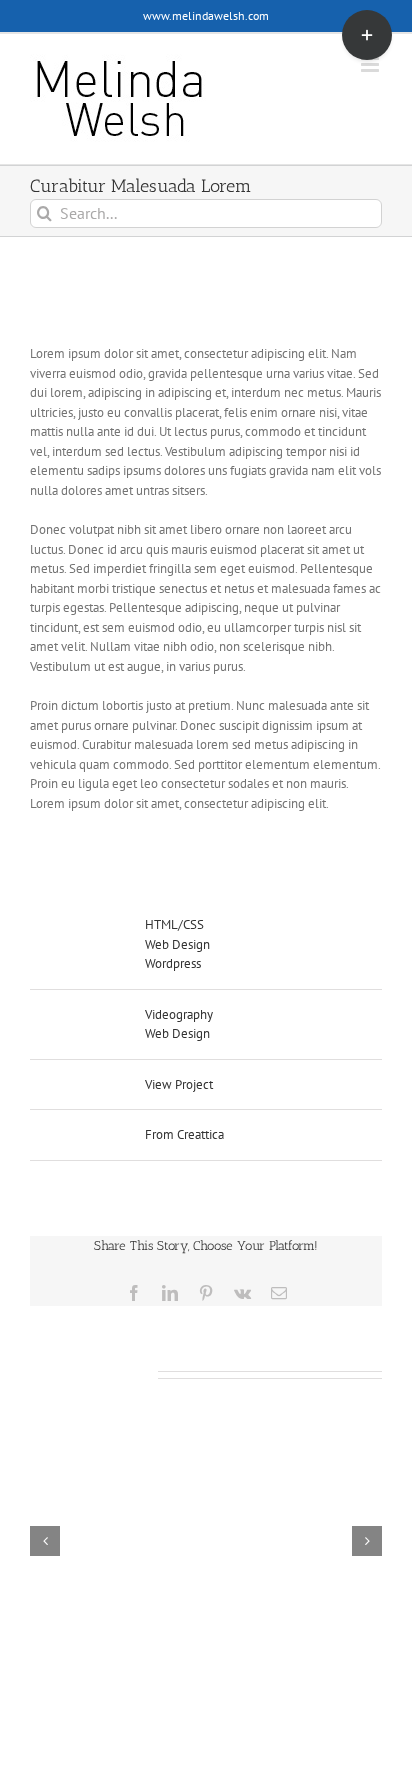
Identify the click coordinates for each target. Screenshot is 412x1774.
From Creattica (184, 1134)
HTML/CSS (174, 924)
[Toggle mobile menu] (371, 64)
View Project (179, 1084)
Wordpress (173, 963)
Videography (179, 1014)
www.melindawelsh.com (206, 15)
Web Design (177, 944)
